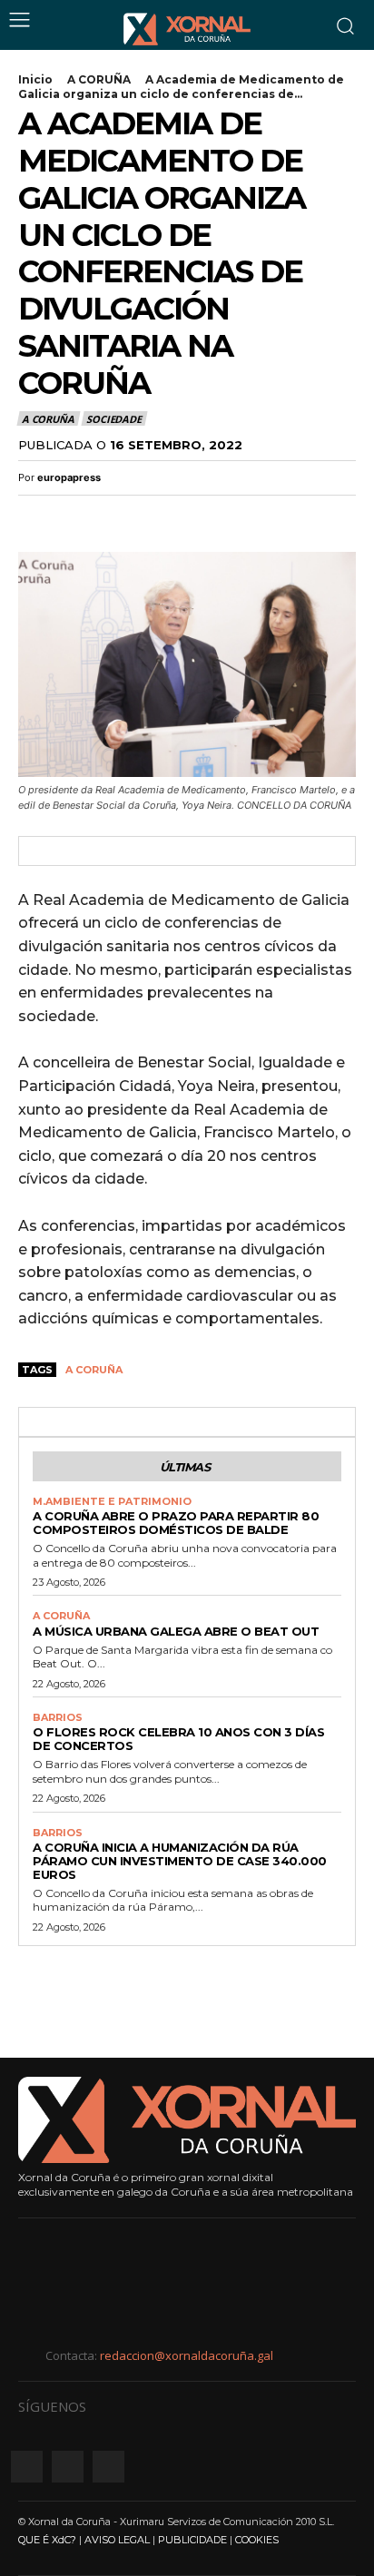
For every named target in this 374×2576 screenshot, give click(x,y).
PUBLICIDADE (192, 2540)
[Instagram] (68, 2467)
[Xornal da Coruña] (187, 29)
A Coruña (94, 1370)
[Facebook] (36, 516)
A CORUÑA (99, 79)
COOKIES (257, 2540)
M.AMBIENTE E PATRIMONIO (112, 1502)
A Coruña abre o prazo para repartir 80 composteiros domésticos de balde (176, 1523)
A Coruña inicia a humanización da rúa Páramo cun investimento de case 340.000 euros (180, 1861)
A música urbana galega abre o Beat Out (176, 1631)
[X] (78, 516)
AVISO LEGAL (117, 2540)
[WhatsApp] (120, 516)
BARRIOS (58, 1718)
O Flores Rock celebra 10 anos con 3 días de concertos (178, 1739)
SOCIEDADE (113, 419)
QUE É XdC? (47, 2540)
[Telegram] (162, 516)
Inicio (35, 79)
